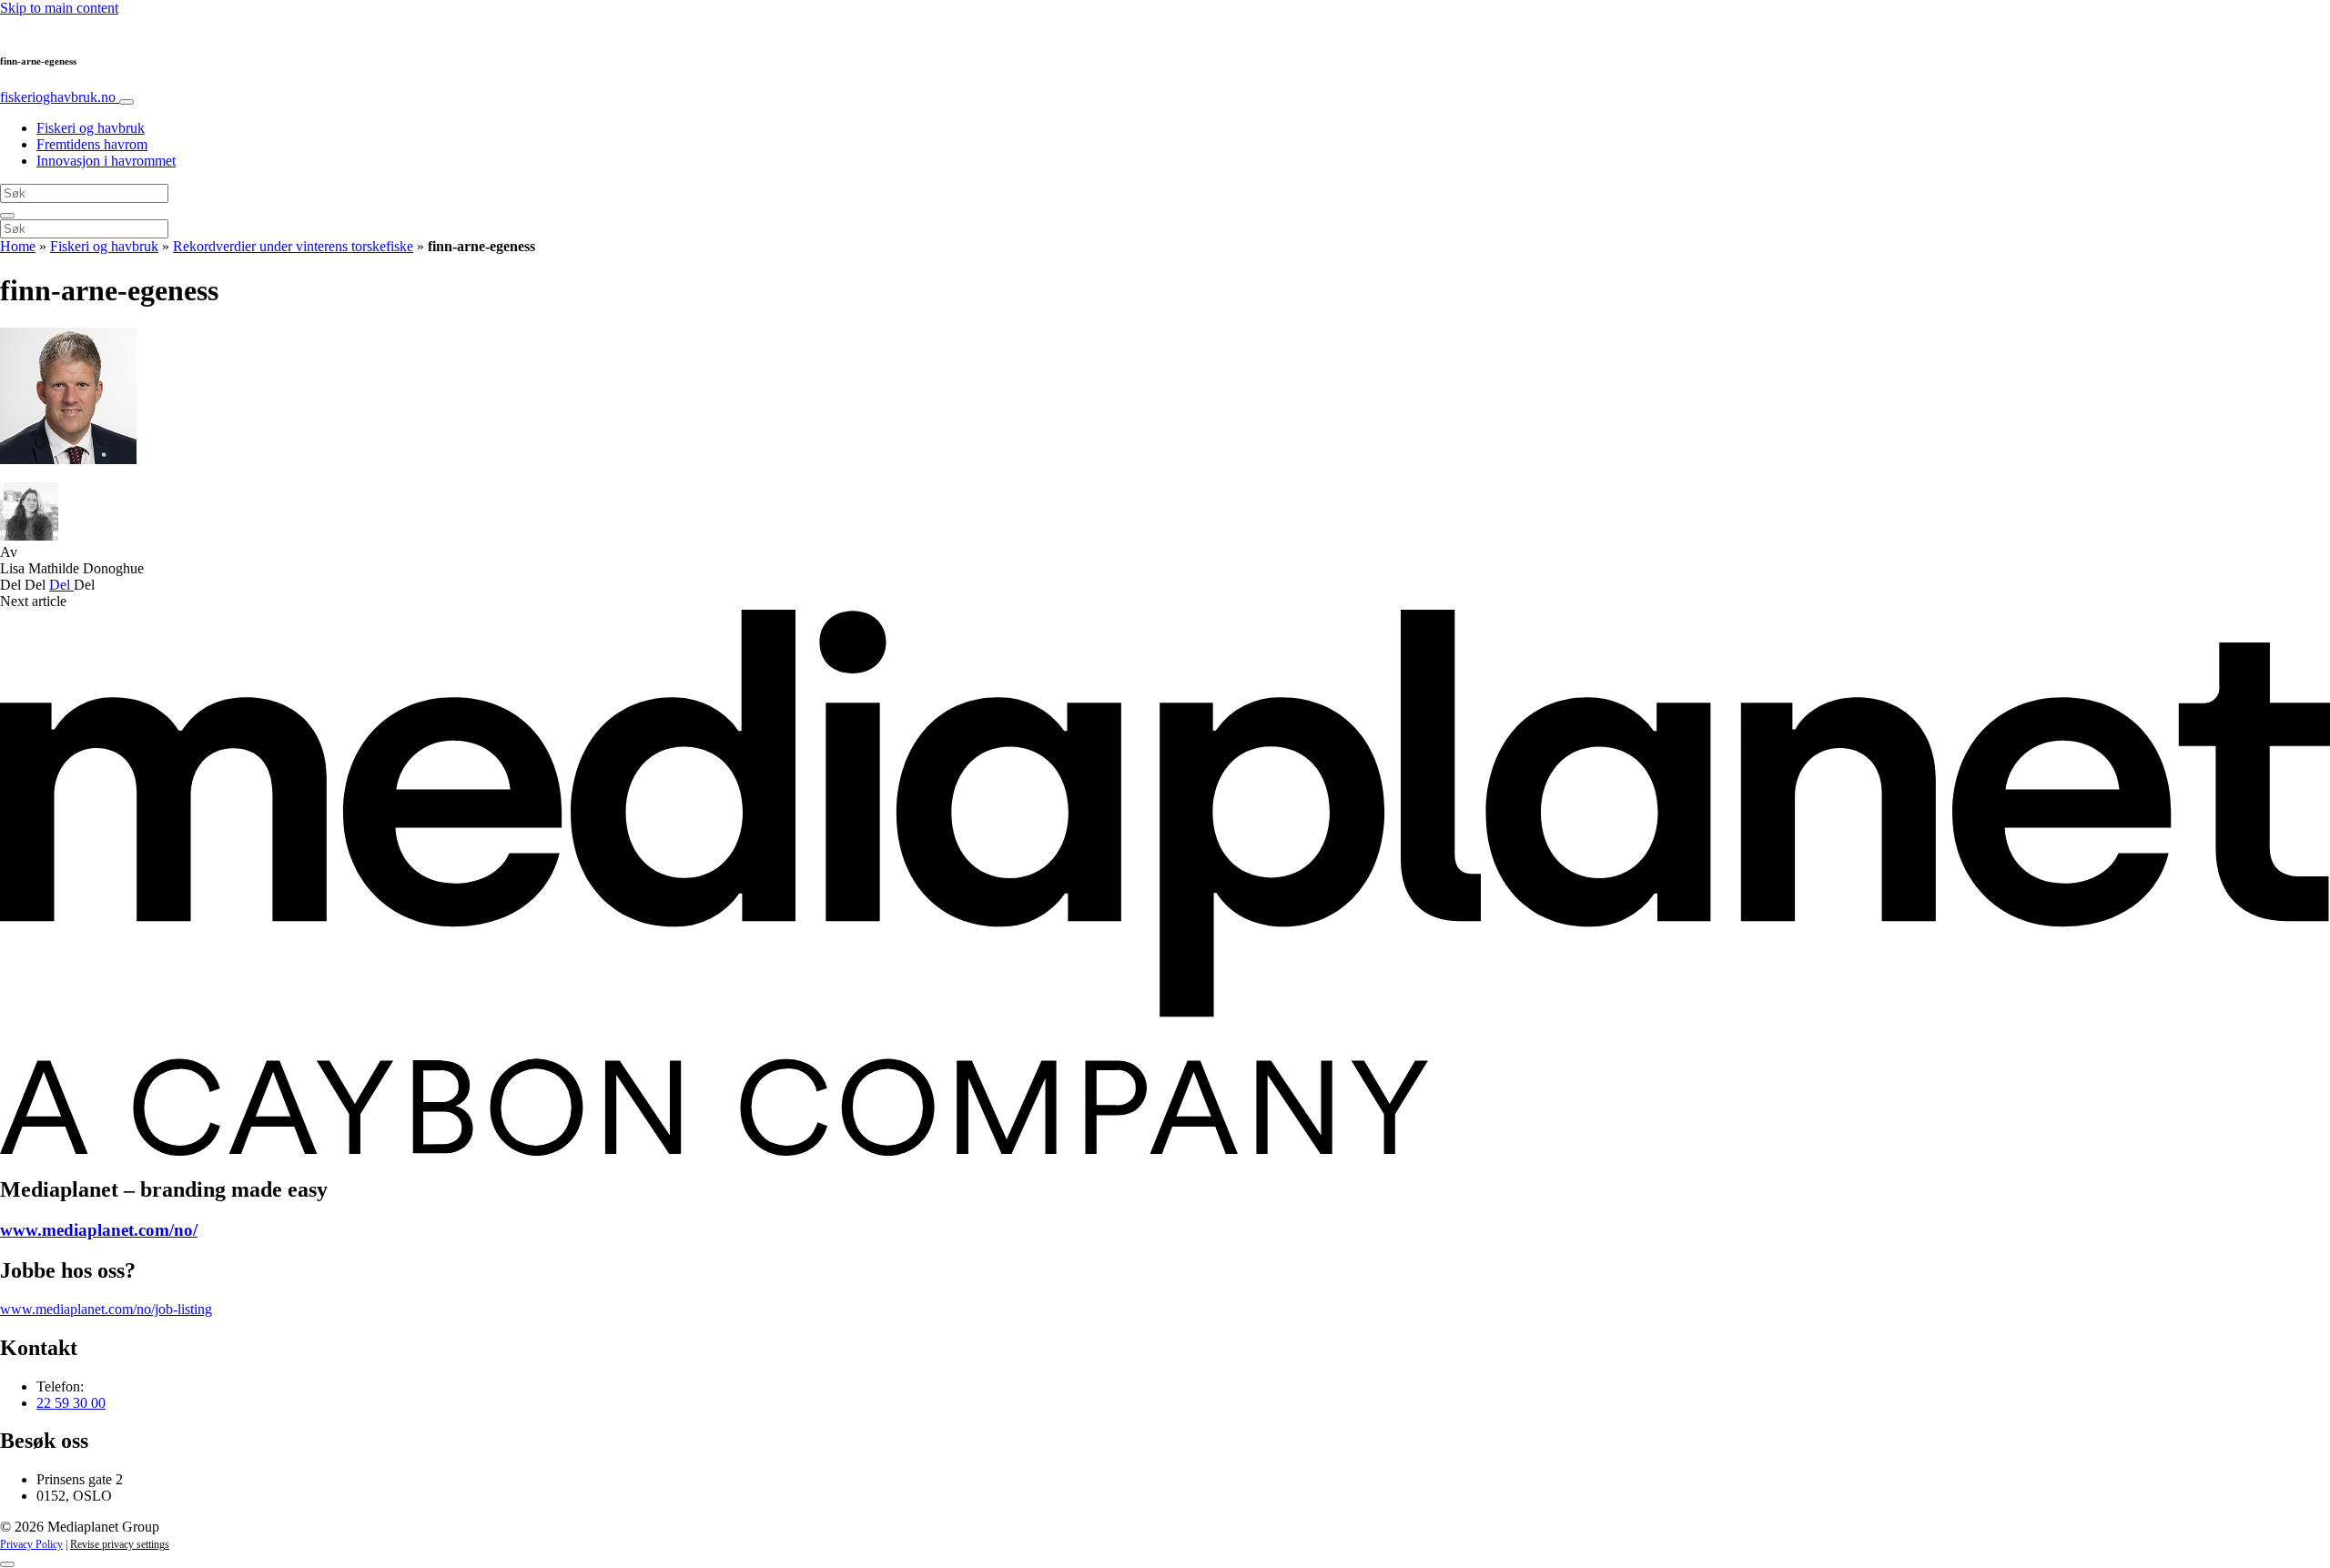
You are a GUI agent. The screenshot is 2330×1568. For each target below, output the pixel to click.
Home (18, 246)
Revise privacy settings (120, 1544)
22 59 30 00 (71, 1403)
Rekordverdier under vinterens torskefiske (293, 246)
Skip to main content (59, 8)
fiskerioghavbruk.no (60, 97)
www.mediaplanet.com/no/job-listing (106, 1309)
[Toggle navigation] (127, 102)
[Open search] (7, 216)
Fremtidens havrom (92, 144)
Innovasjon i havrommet (106, 161)
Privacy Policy (31, 1544)
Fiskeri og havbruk (91, 128)
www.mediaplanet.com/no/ (99, 1230)
